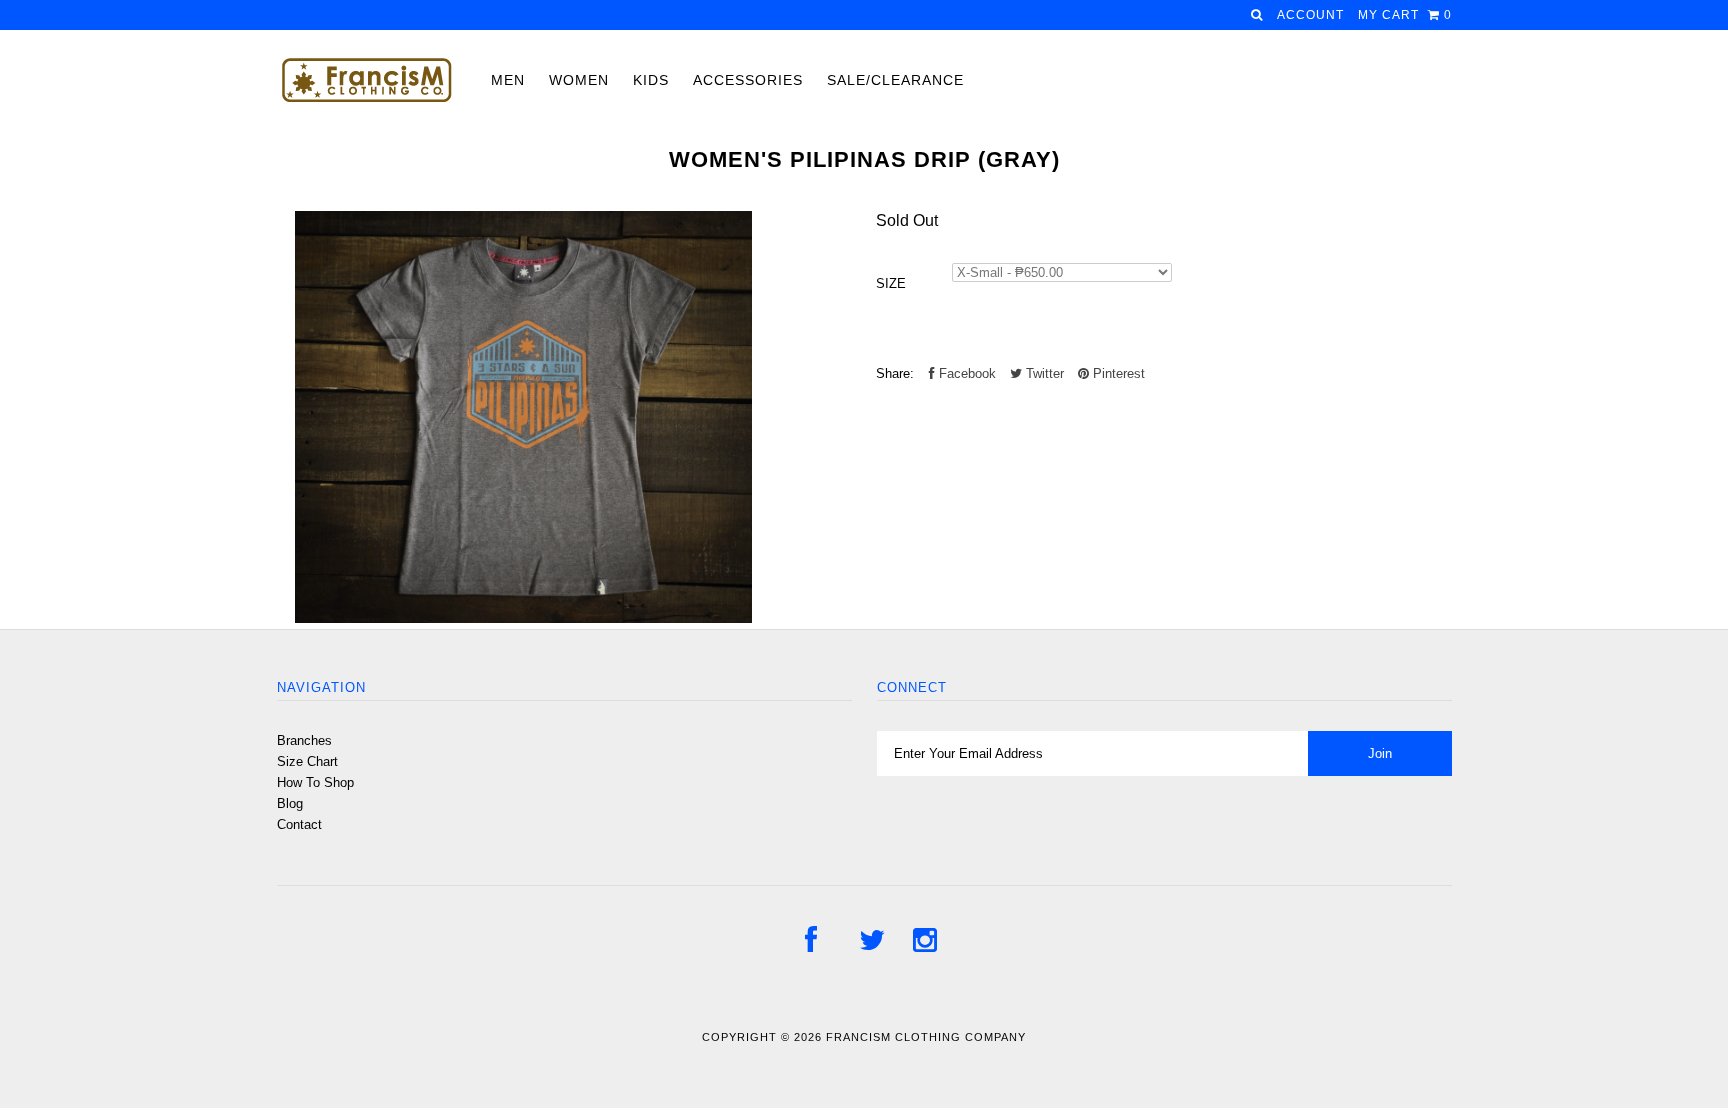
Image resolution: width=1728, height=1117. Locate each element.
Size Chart (307, 761)
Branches (304, 740)
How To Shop (315, 782)
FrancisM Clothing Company (926, 1037)
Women (579, 80)
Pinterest (1117, 373)
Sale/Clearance (895, 80)
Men (508, 80)
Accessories (748, 80)
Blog (290, 803)
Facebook (965, 373)
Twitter (1043, 373)
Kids (651, 80)
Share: (895, 373)
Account (1310, 15)
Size (891, 283)
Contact (299, 824)
